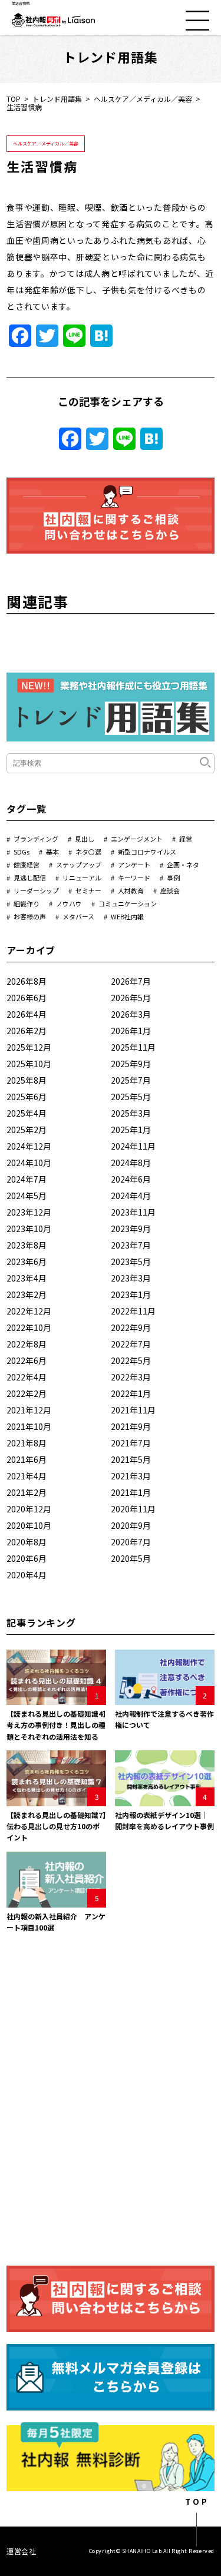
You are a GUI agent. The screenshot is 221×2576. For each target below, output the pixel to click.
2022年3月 (131, 1377)
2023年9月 (131, 1229)
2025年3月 (131, 1113)
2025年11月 (133, 1047)
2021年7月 (131, 1443)
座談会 (170, 890)
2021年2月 (27, 1492)
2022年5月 (131, 1360)
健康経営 (27, 865)
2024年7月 (27, 1179)
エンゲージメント (137, 839)
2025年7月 (131, 1080)
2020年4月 (27, 1575)
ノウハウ (69, 903)
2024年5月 (27, 1196)
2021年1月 (131, 1492)
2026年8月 (27, 981)
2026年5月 (131, 998)
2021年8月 (27, 1443)
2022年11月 (133, 1311)
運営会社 (21, 2551)
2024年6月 (131, 1179)
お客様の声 (30, 916)
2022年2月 (27, 1393)
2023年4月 (27, 1278)
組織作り (27, 903)
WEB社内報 (127, 916)
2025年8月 (27, 1080)
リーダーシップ (36, 890)
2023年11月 (133, 1212)
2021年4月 (27, 1476)
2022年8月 (27, 1344)
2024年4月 (131, 1196)
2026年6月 (27, 998)
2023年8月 (27, 1245)
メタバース (78, 916)
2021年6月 (27, 1459)
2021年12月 (29, 1410)
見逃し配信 (30, 878)
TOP (14, 99)
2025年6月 (27, 1097)
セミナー (88, 890)
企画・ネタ (183, 865)
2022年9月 (131, 1327)
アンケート (134, 865)
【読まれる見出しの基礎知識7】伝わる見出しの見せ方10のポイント (56, 1826)
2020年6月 (27, 1558)
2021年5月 (131, 1459)
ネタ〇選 (88, 852)
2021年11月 (133, 1410)
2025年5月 (131, 1097)
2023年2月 (27, 1294)
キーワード (134, 878)
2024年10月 (29, 1163)
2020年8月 (27, 1542)
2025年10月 (29, 1064)
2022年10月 (29, 1327)
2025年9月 (131, 1064)
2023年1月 (131, 1294)
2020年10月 (29, 1525)
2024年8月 (131, 1163)
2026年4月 (27, 1014)
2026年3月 (131, 1014)
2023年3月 (131, 1278)
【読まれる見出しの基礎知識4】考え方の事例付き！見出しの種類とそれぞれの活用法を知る (56, 1725)
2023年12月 (29, 1212)
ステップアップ (79, 865)
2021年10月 (29, 1426)
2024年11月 (133, 1146)
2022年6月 (27, 1360)
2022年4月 (27, 1377)
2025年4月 (27, 1113)
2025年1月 (131, 1130)
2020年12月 (29, 1509)
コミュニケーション (128, 903)
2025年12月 (29, 1047)
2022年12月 (29, 1311)
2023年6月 (27, 1261)
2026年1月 (131, 1031)
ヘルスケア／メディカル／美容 (143, 99)
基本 (52, 852)
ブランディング (36, 839)
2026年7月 (131, 981)
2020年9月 (131, 1525)
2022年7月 (131, 1344)
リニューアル (82, 878)
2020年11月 (133, 1509)
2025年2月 (27, 1130)
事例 (173, 878)
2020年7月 (131, 1542)
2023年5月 (131, 1261)
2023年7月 (131, 1245)
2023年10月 (29, 1229)
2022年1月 (131, 1393)
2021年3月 (131, 1476)
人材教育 (131, 890)
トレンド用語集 (57, 99)
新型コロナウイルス (147, 852)
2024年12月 (29, 1146)
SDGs (22, 852)
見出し (85, 839)
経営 (186, 839)
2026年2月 (27, 1031)
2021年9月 (131, 1426)
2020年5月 (131, 1558)
